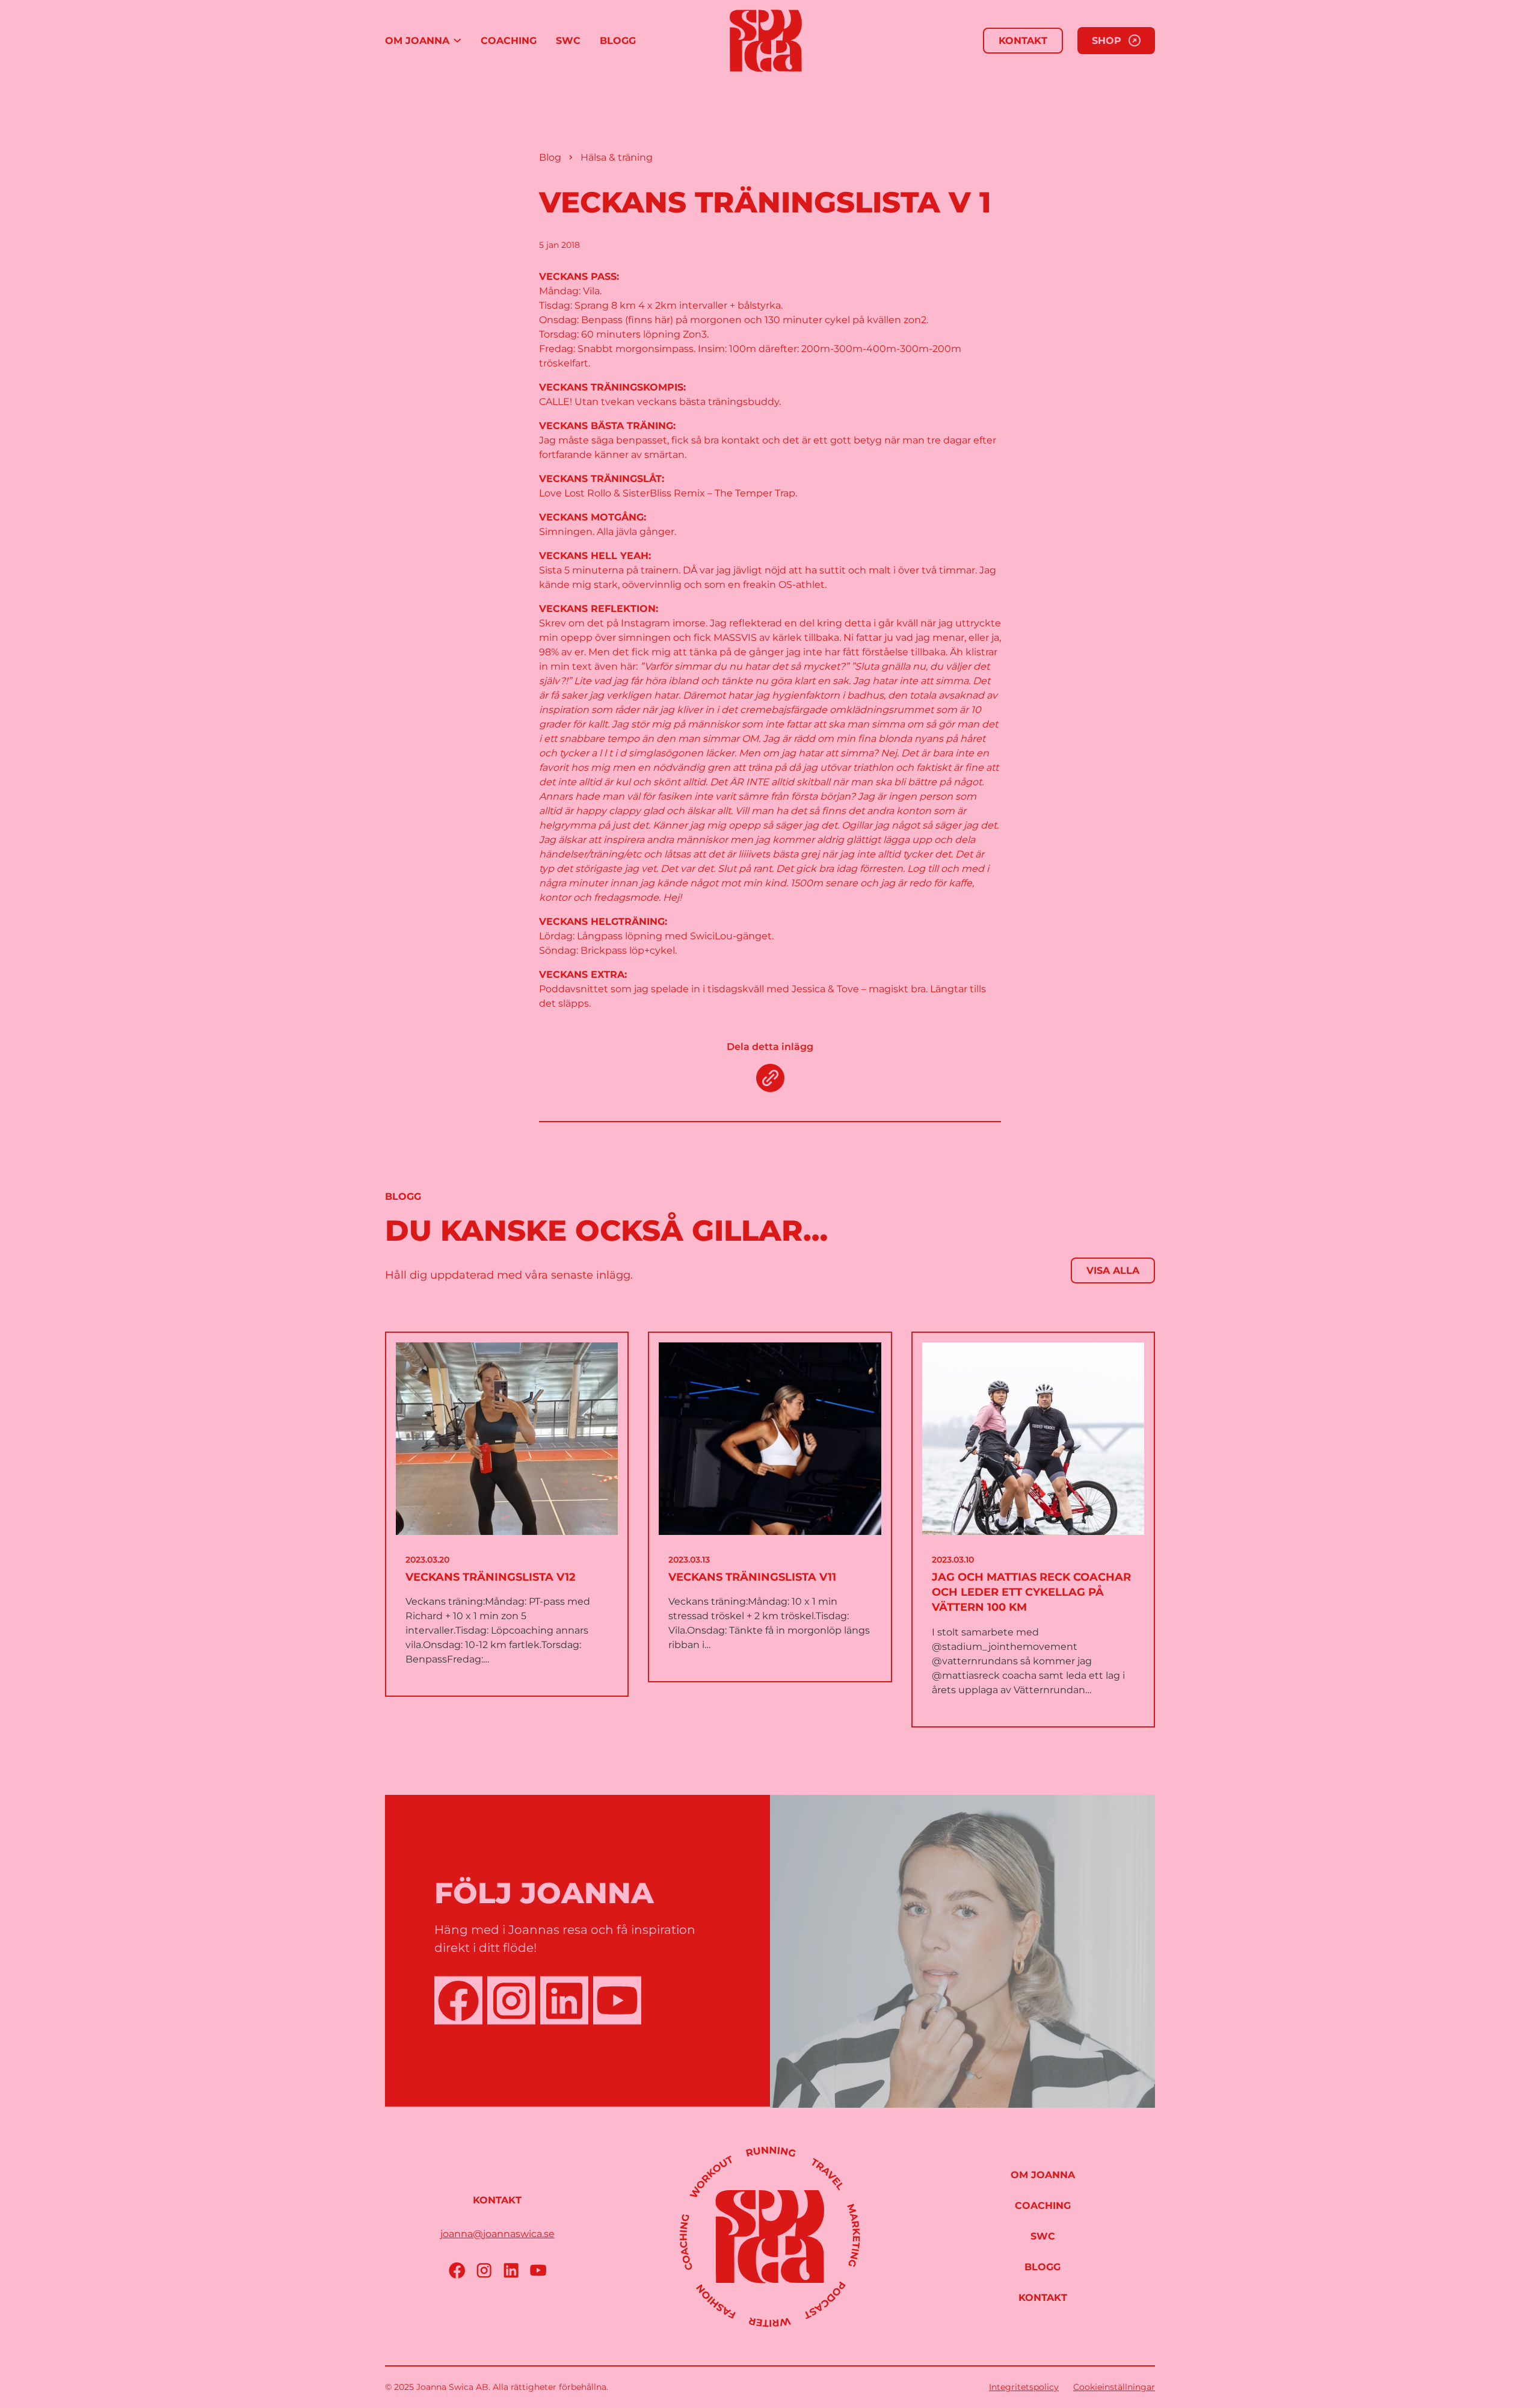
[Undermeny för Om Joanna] (457, 41)
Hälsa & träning (617, 157)
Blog (550, 157)
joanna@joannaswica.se (497, 2234)
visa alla (1113, 1270)
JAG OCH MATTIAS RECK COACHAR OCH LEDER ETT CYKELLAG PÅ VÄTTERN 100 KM (1031, 1592)
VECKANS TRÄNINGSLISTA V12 (491, 1577)
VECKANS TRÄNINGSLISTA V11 (752, 1577)
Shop (1107, 41)
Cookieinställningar (1114, 2387)
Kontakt (1023, 41)
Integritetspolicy (1024, 2387)
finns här (649, 320)
